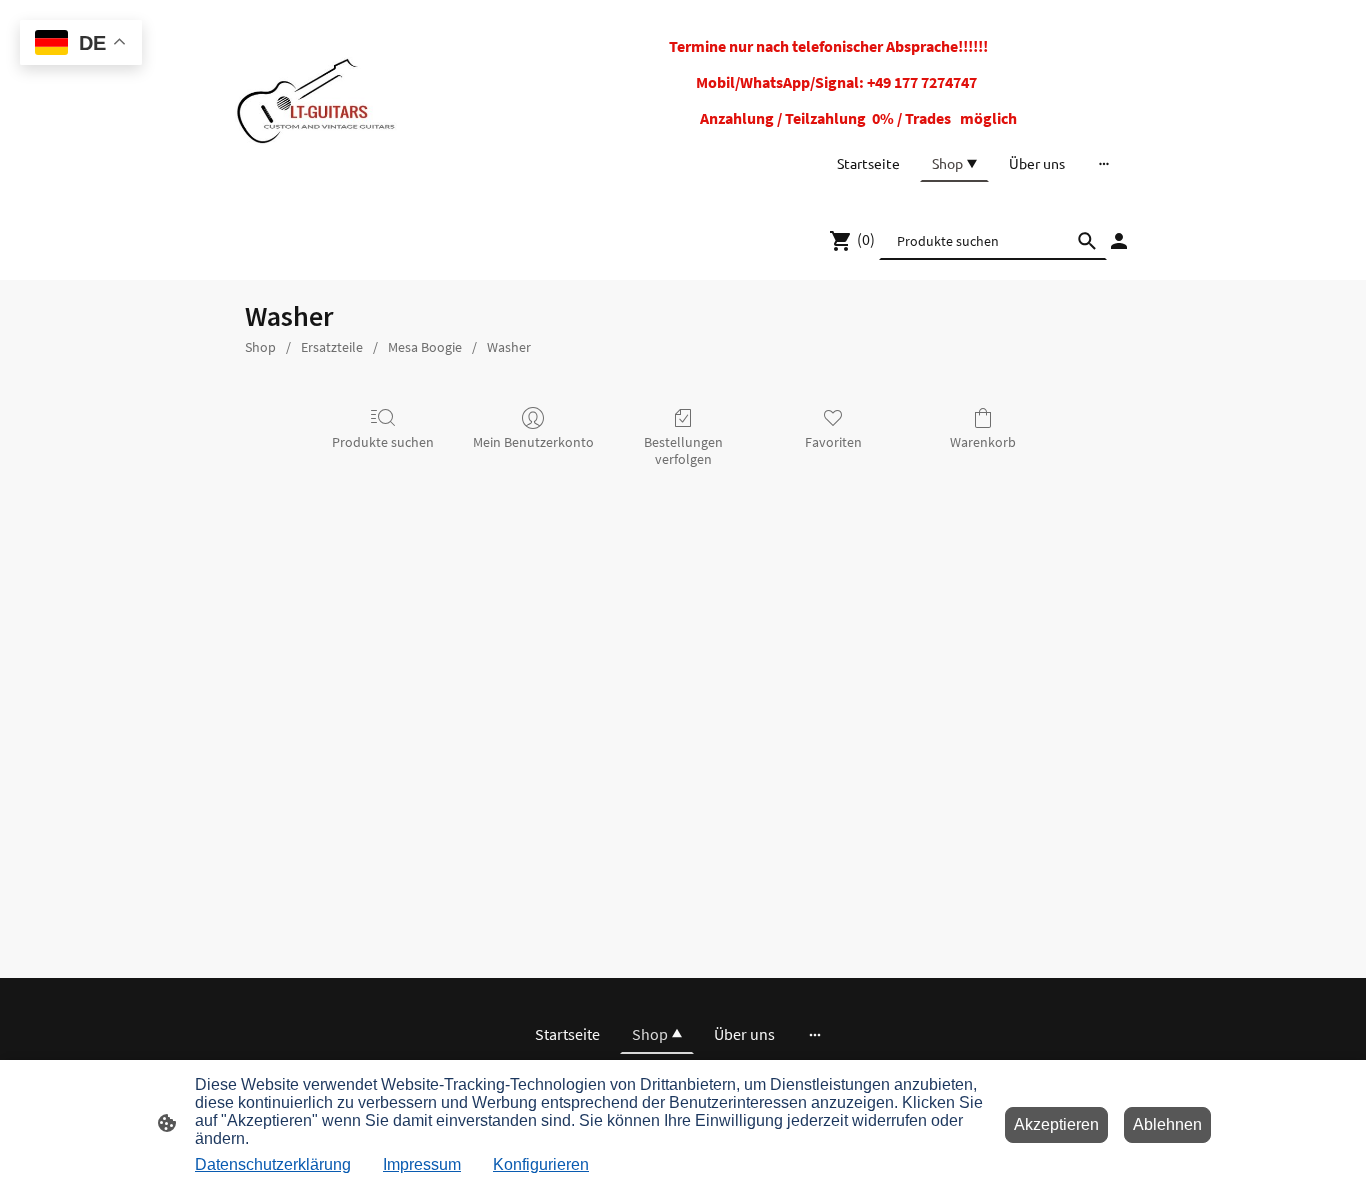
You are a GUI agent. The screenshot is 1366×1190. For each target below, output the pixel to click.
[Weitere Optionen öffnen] (1104, 163)
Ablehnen (1167, 1124)
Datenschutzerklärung (273, 1164)
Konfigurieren (541, 1164)
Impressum (422, 1164)
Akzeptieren (1056, 1124)
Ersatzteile (332, 347)
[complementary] (81, 44)
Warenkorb (983, 442)
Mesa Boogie (425, 347)
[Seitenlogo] (316, 100)
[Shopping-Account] (1119, 241)
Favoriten (833, 442)
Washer (509, 347)
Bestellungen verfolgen (683, 450)
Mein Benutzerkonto (533, 442)
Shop (260, 347)
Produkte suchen (383, 442)
